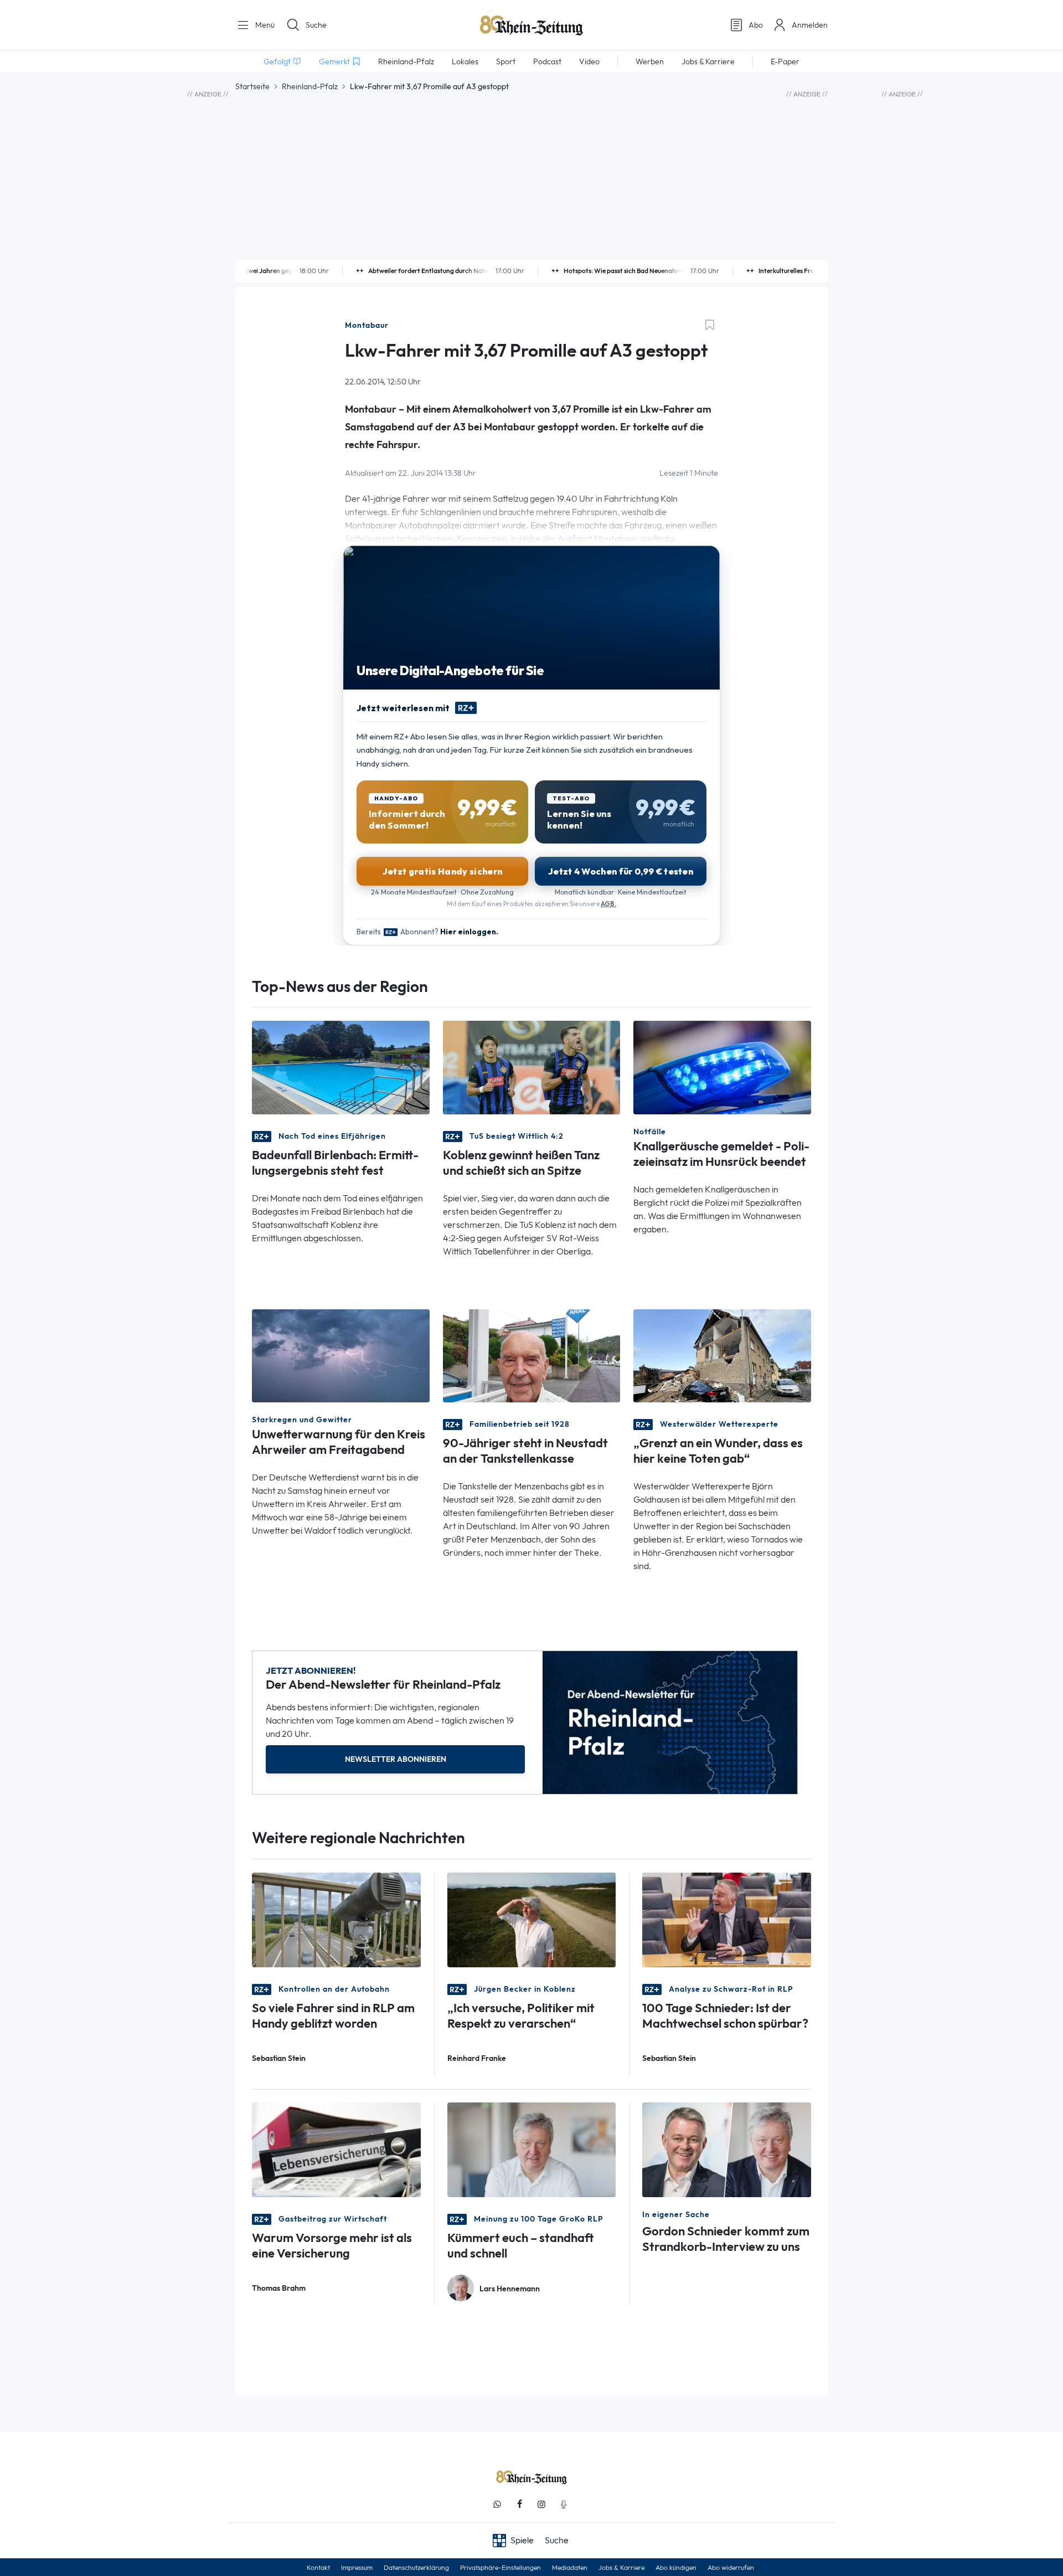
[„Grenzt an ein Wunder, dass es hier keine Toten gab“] (722, 1354)
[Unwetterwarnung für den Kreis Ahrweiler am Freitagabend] (341, 1354)
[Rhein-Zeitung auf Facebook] (519, 2504)
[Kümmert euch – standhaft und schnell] (532, 2149)
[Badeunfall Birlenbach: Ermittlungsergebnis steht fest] (341, 1066)
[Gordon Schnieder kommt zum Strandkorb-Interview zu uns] (727, 2149)
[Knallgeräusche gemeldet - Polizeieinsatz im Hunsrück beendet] (722, 1066)
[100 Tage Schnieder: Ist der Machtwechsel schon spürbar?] (727, 1919)
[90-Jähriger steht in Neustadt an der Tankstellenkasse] (532, 1354)
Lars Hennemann (510, 2289)
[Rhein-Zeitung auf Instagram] (541, 2504)
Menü (264, 25)
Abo (756, 25)
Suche (316, 25)
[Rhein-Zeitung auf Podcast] (564, 2504)
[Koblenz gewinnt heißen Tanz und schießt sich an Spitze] (532, 1066)
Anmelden (810, 25)
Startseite (252, 86)
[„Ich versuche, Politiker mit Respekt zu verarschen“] (532, 1919)
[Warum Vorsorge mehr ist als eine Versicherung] (336, 2149)
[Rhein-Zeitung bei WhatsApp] (497, 2504)
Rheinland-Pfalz (310, 86)
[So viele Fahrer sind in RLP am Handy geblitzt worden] (336, 1919)
